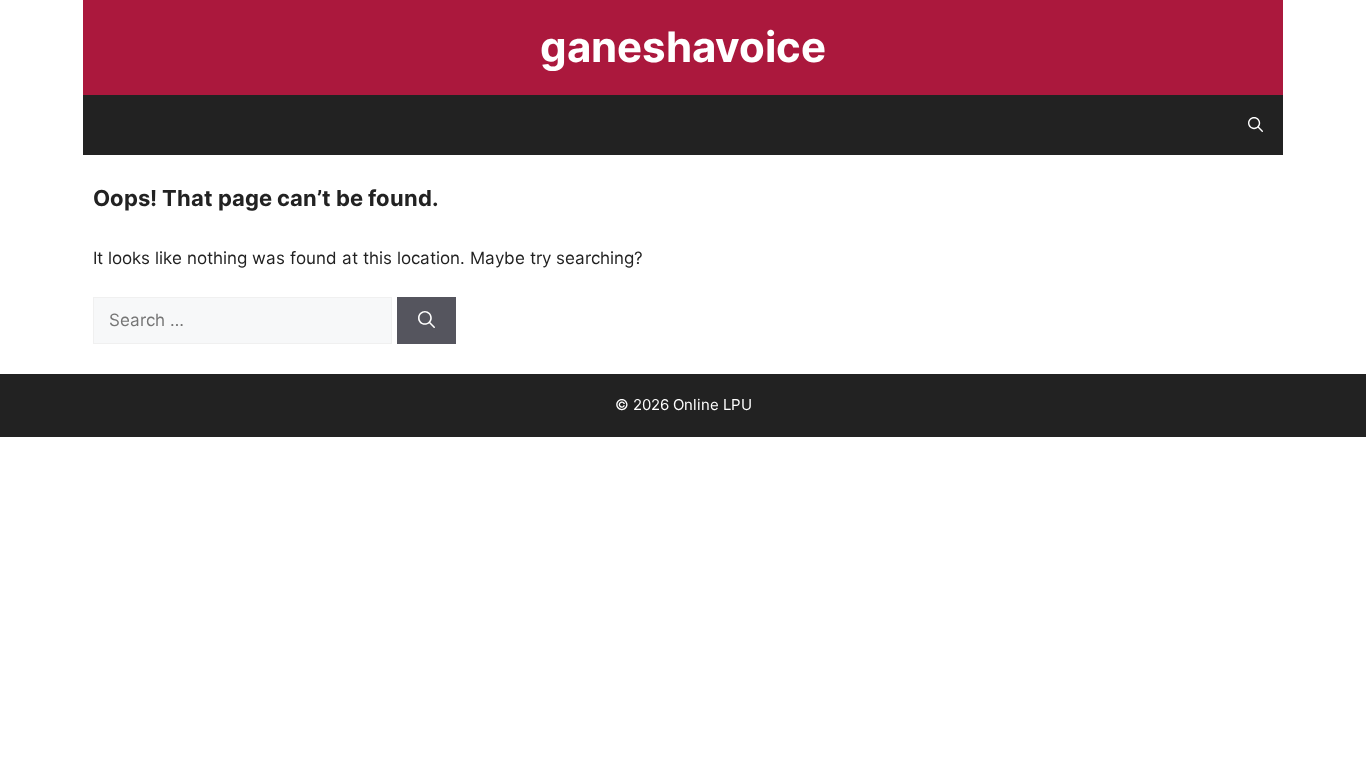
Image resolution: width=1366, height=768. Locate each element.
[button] (1255, 125)
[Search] (426, 321)
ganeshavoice (683, 46)
